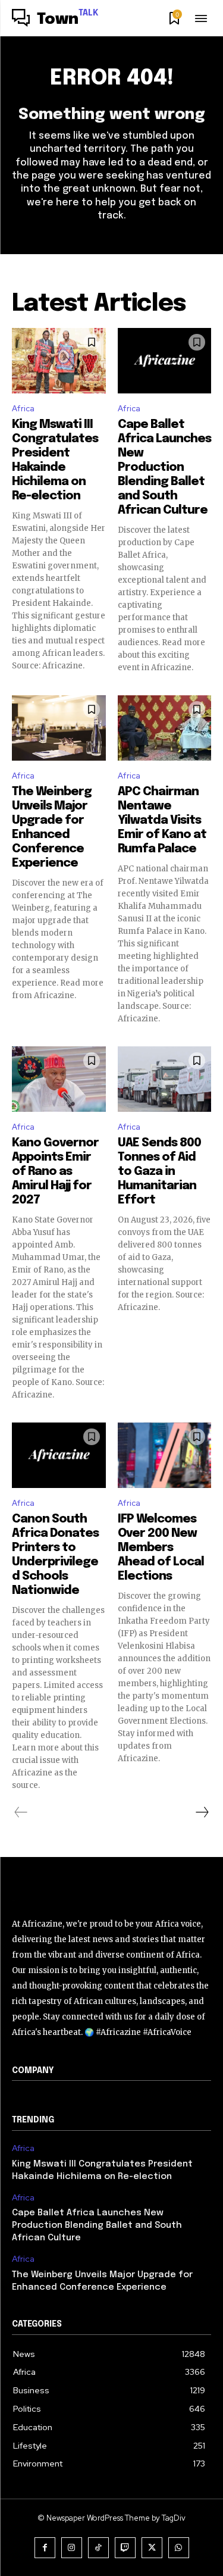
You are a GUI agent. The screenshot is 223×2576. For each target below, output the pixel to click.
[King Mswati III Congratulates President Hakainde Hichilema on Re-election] (59, 361)
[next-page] (202, 1812)
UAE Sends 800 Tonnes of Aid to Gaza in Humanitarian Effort (159, 1172)
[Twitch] (125, 2548)
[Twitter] (152, 2548)
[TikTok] (98, 2548)
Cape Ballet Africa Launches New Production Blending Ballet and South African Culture (164, 468)
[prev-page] (21, 1812)
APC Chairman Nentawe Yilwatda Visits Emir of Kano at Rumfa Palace (162, 820)
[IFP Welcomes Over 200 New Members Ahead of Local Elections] (165, 1455)
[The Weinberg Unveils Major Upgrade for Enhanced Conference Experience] (59, 728)
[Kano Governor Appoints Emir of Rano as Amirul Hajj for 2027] (59, 1079)
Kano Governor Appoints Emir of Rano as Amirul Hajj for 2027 (55, 1172)
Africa (23, 409)
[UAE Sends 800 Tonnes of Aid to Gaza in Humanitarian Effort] (165, 1079)
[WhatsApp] (179, 2548)
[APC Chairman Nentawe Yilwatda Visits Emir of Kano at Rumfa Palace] (165, 728)
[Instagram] (72, 2548)
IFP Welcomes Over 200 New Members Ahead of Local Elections (161, 1548)
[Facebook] (45, 2548)
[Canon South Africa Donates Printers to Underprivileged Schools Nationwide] (59, 1455)
